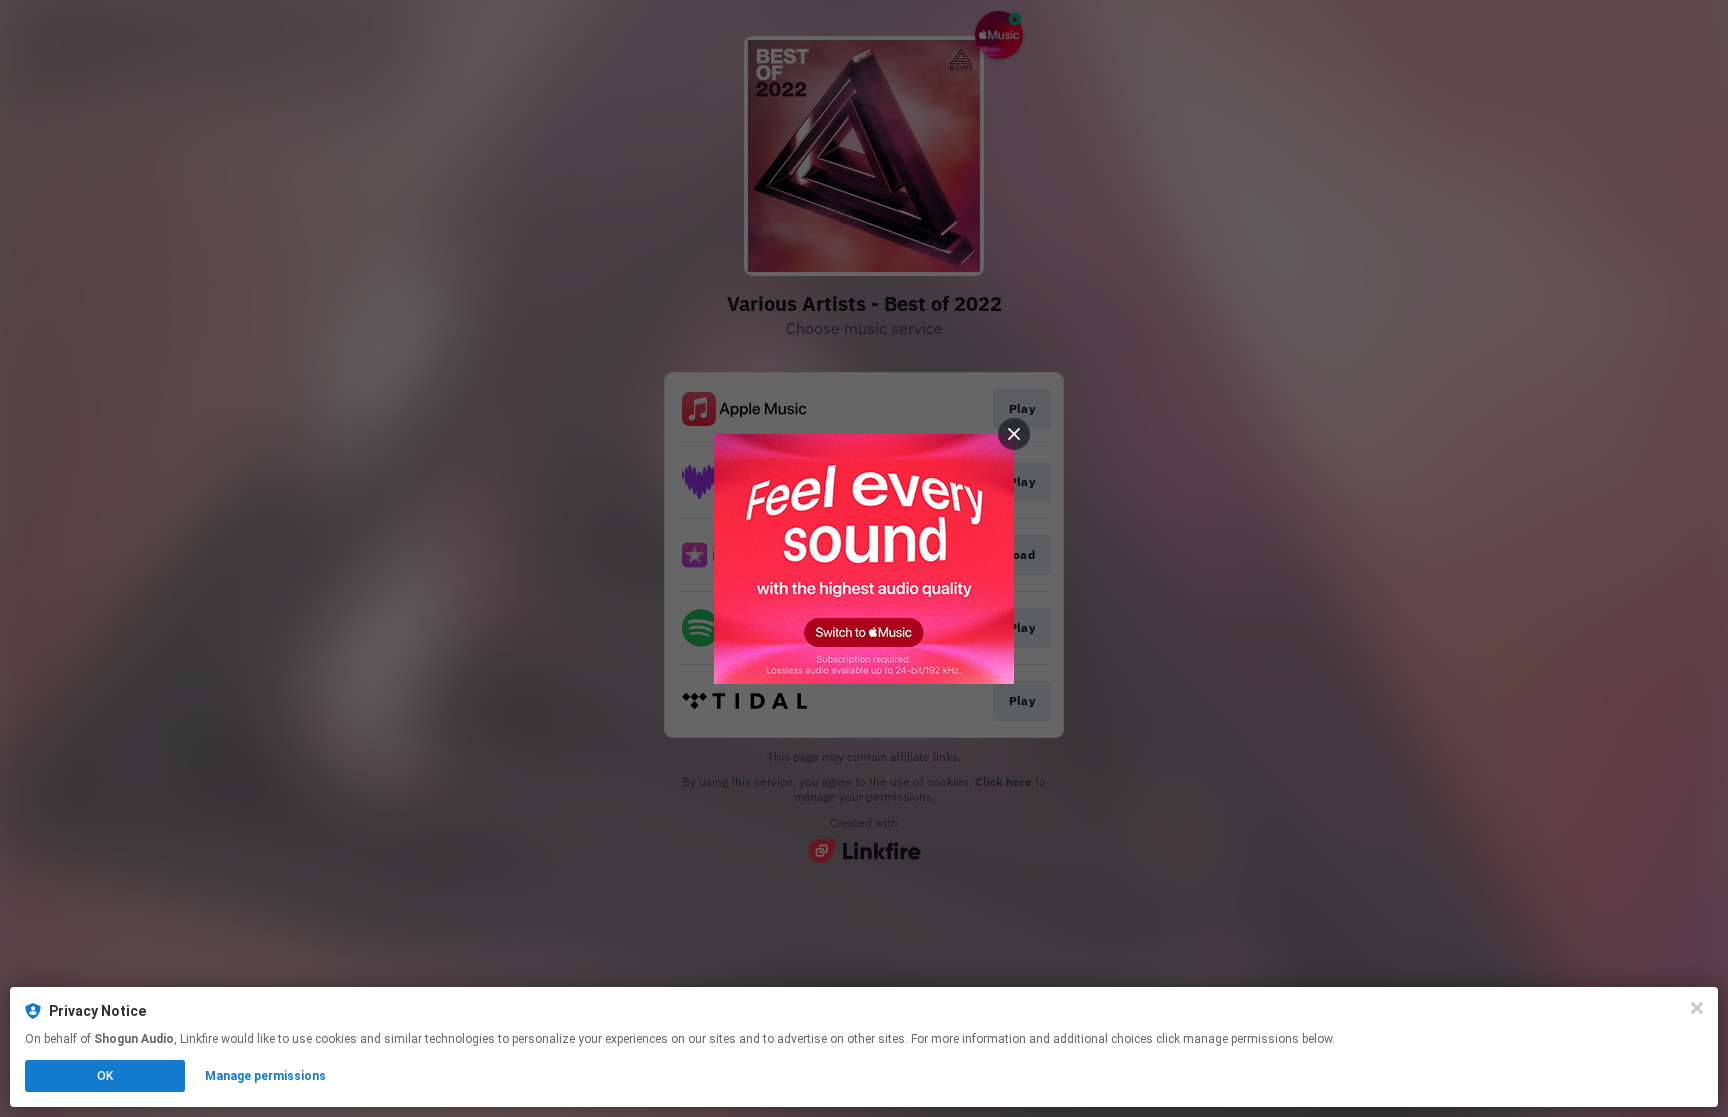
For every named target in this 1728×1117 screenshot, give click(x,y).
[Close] (1697, 1008)
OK (105, 1076)
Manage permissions (265, 1076)
